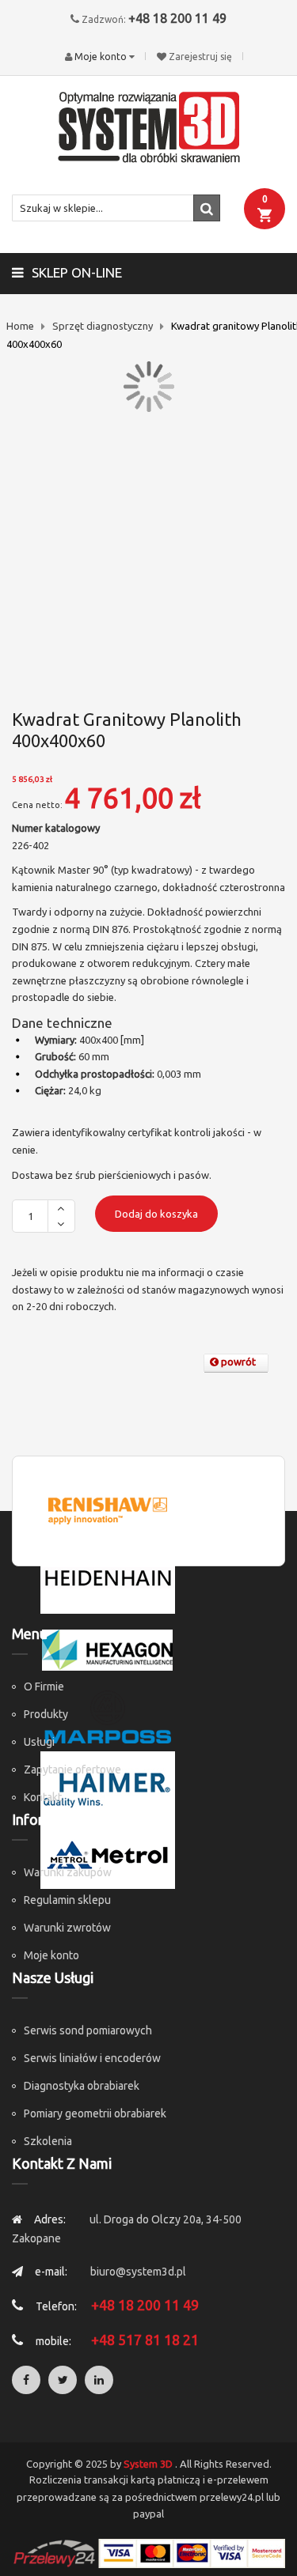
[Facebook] (26, 2380)
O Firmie (44, 1686)
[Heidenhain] (108, 1578)
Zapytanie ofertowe (72, 1770)
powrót (237, 1362)
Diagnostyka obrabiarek (82, 2086)
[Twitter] (63, 2380)
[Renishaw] (108, 1509)
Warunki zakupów (68, 1872)
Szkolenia (48, 2141)
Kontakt (43, 1797)
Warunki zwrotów (67, 1928)
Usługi (39, 1742)
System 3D (148, 2464)
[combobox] (116, 208)
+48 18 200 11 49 (177, 18)
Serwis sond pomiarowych (88, 2030)
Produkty (46, 1714)
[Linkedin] (99, 2380)
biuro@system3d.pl (138, 2272)
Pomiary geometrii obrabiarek (95, 2113)
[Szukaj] (207, 208)
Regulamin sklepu (67, 1900)
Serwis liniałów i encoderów (92, 2058)
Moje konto (51, 1955)
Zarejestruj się (200, 57)
